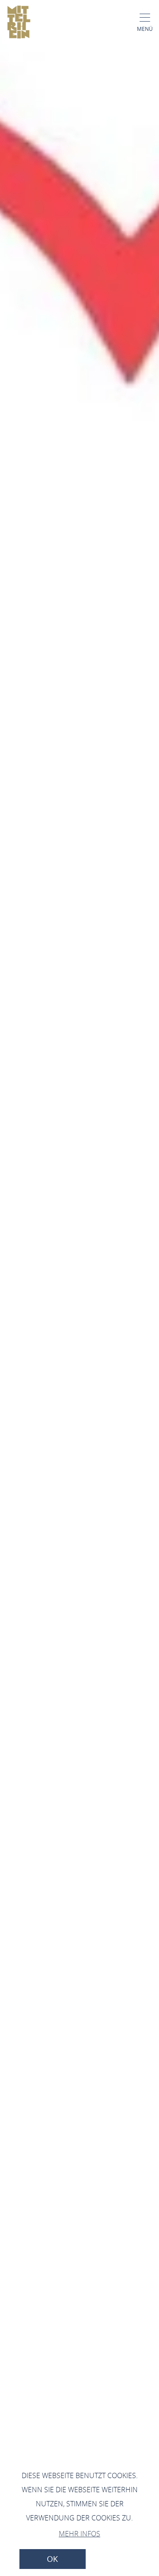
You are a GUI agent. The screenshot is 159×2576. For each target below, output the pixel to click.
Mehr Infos (79, 2534)
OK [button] (52, 2559)
